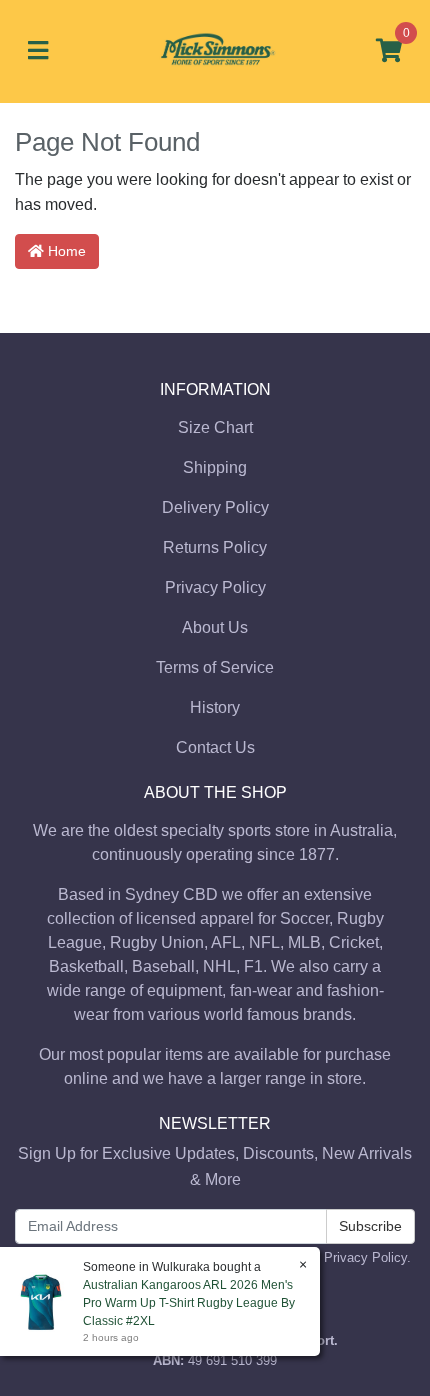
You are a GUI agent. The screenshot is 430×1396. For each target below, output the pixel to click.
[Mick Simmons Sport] (215, 50)
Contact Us (215, 747)
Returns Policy (215, 547)
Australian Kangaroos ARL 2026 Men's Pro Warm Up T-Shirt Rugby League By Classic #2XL (189, 1303)
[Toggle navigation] (38, 51)
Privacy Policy (215, 587)
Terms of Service (215, 667)
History (215, 707)
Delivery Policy (215, 507)
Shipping (215, 467)
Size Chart (215, 427)
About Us (215, 627)
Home (65, 251)
